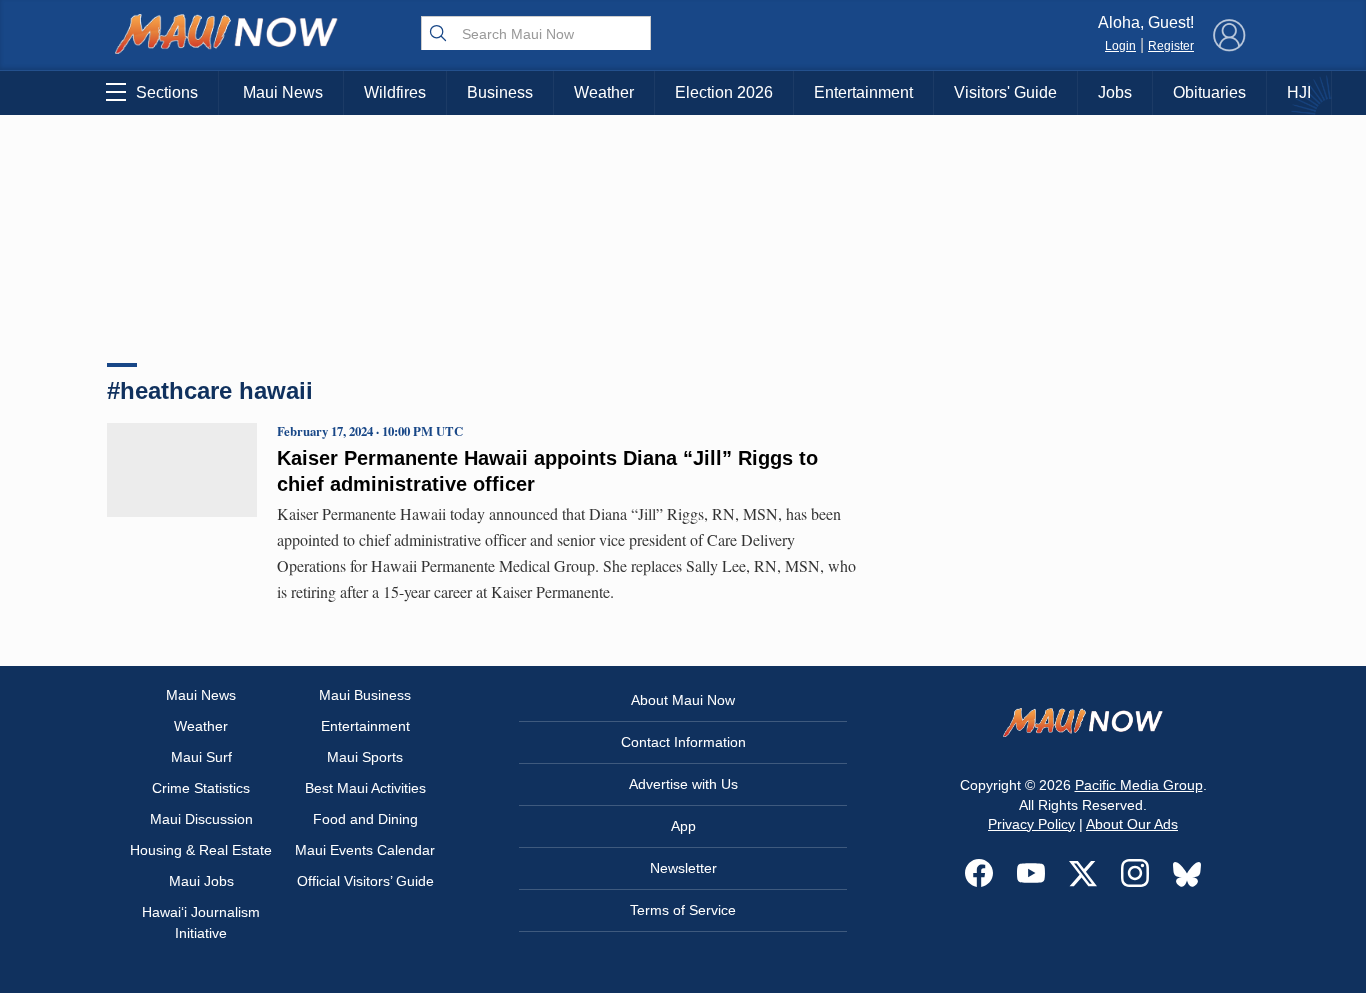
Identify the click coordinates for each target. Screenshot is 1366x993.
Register (1171, 46)
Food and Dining (365, 819)
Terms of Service (683, 910)
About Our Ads (1132, 824)
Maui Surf (201, 757)
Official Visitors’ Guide (365, 881)
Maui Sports (365, 757)
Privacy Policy (1031, 824)
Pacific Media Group (1139, 785)
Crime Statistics (201, 788)
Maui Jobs (201, 881)
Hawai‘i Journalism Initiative (201, 922)
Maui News (283, 92)
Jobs (1115, 92)
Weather (604, 92)
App (683, 826)
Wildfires (395, 92)
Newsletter (683, 868)
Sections (167, 92)
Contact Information (683, 742)
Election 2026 (724, 92)
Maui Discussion (201, 819)
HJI (1299, 92)
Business (500, 92)
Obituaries (1209, 92)
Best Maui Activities (365, 788)
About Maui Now (683, 700)
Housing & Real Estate (201, 850)
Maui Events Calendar (365, 850)
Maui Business (365, 695)
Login (1120, 46)
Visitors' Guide (1005, 92)
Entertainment (863, 92)
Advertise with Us (683, 784)
